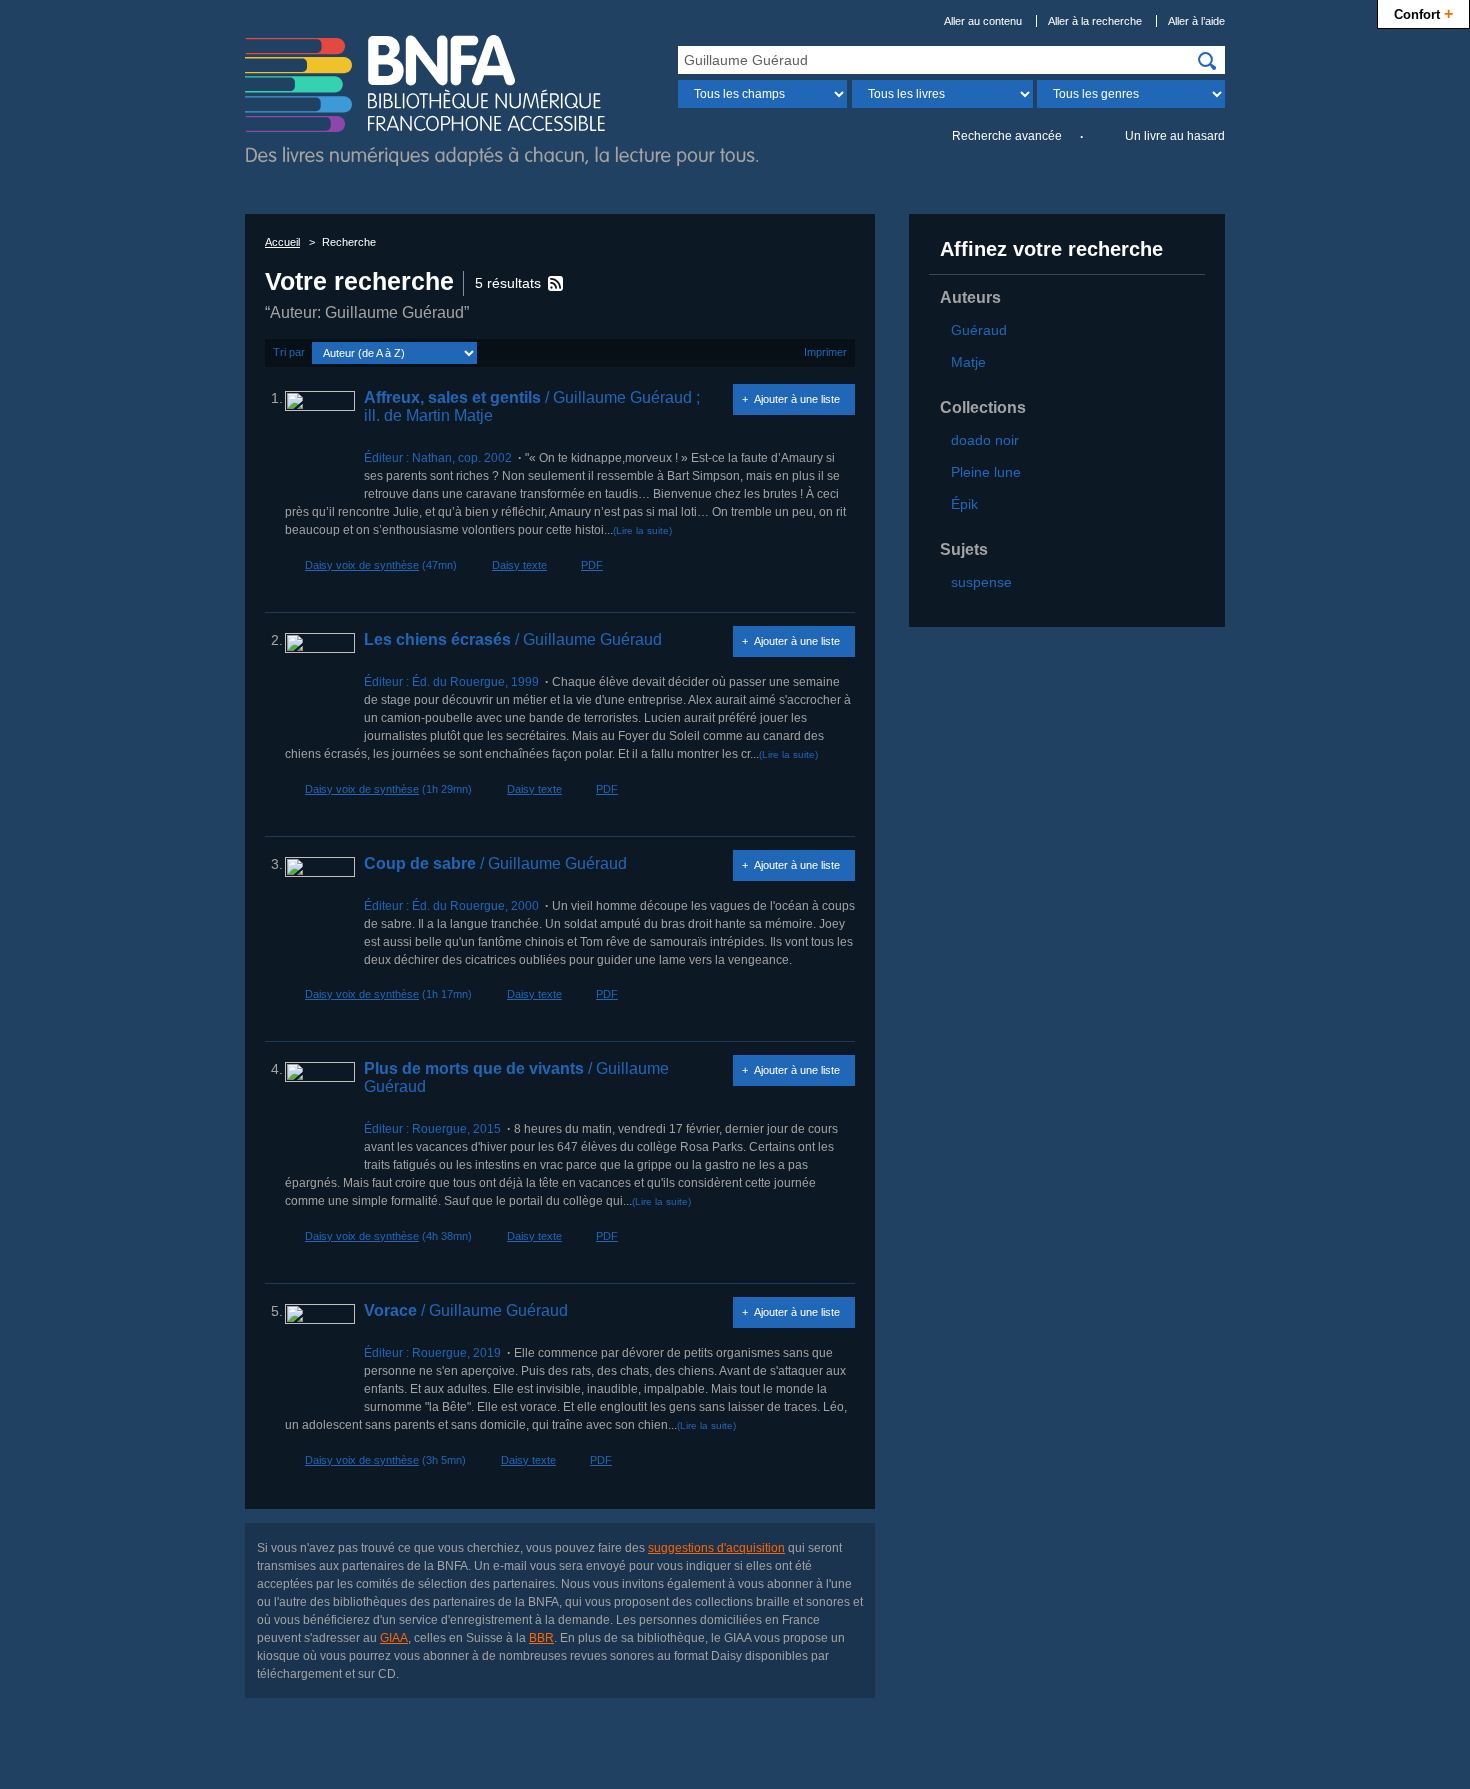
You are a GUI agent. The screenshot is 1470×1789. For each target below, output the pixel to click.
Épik (964, 504)
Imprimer (825, 352)
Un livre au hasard (1175, 136)
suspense (981, 582)
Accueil (282, 242)
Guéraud (979, 330)
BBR (541, 1638)
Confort (1423, 13)
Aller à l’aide (1196, 21)
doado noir (985, 440)
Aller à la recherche (1095, 21)
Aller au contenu (983, 21)
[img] (1207, 61)
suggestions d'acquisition (716, 1548)
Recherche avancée (1007, 136)
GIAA (394, 1638)
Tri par (289, 352)
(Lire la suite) (642, 530)
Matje (968, 362)
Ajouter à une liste (797, 399)
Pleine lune (986, 472)
